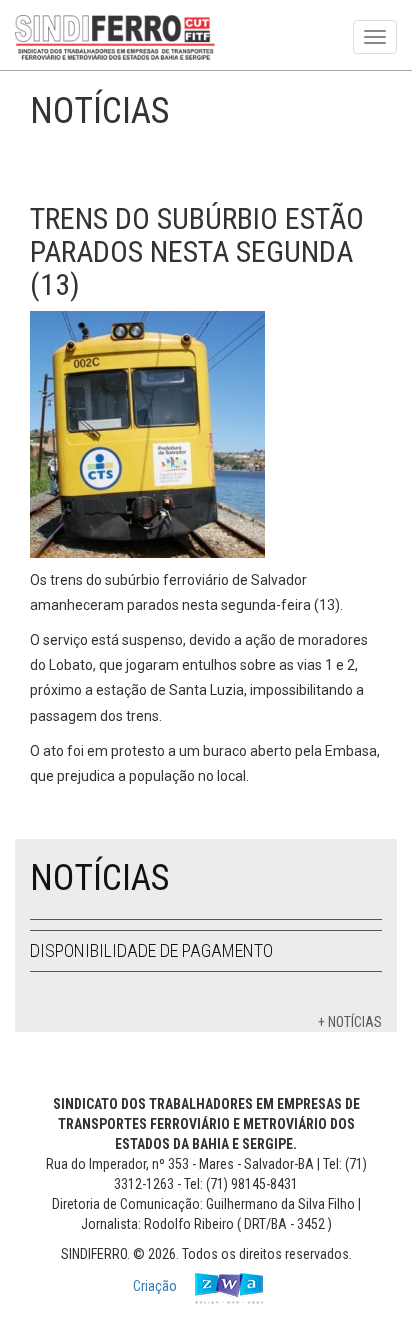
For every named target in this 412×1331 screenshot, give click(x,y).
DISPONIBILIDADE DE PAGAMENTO (151, 950)
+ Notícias (350, 1022)
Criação (156, 1286)
